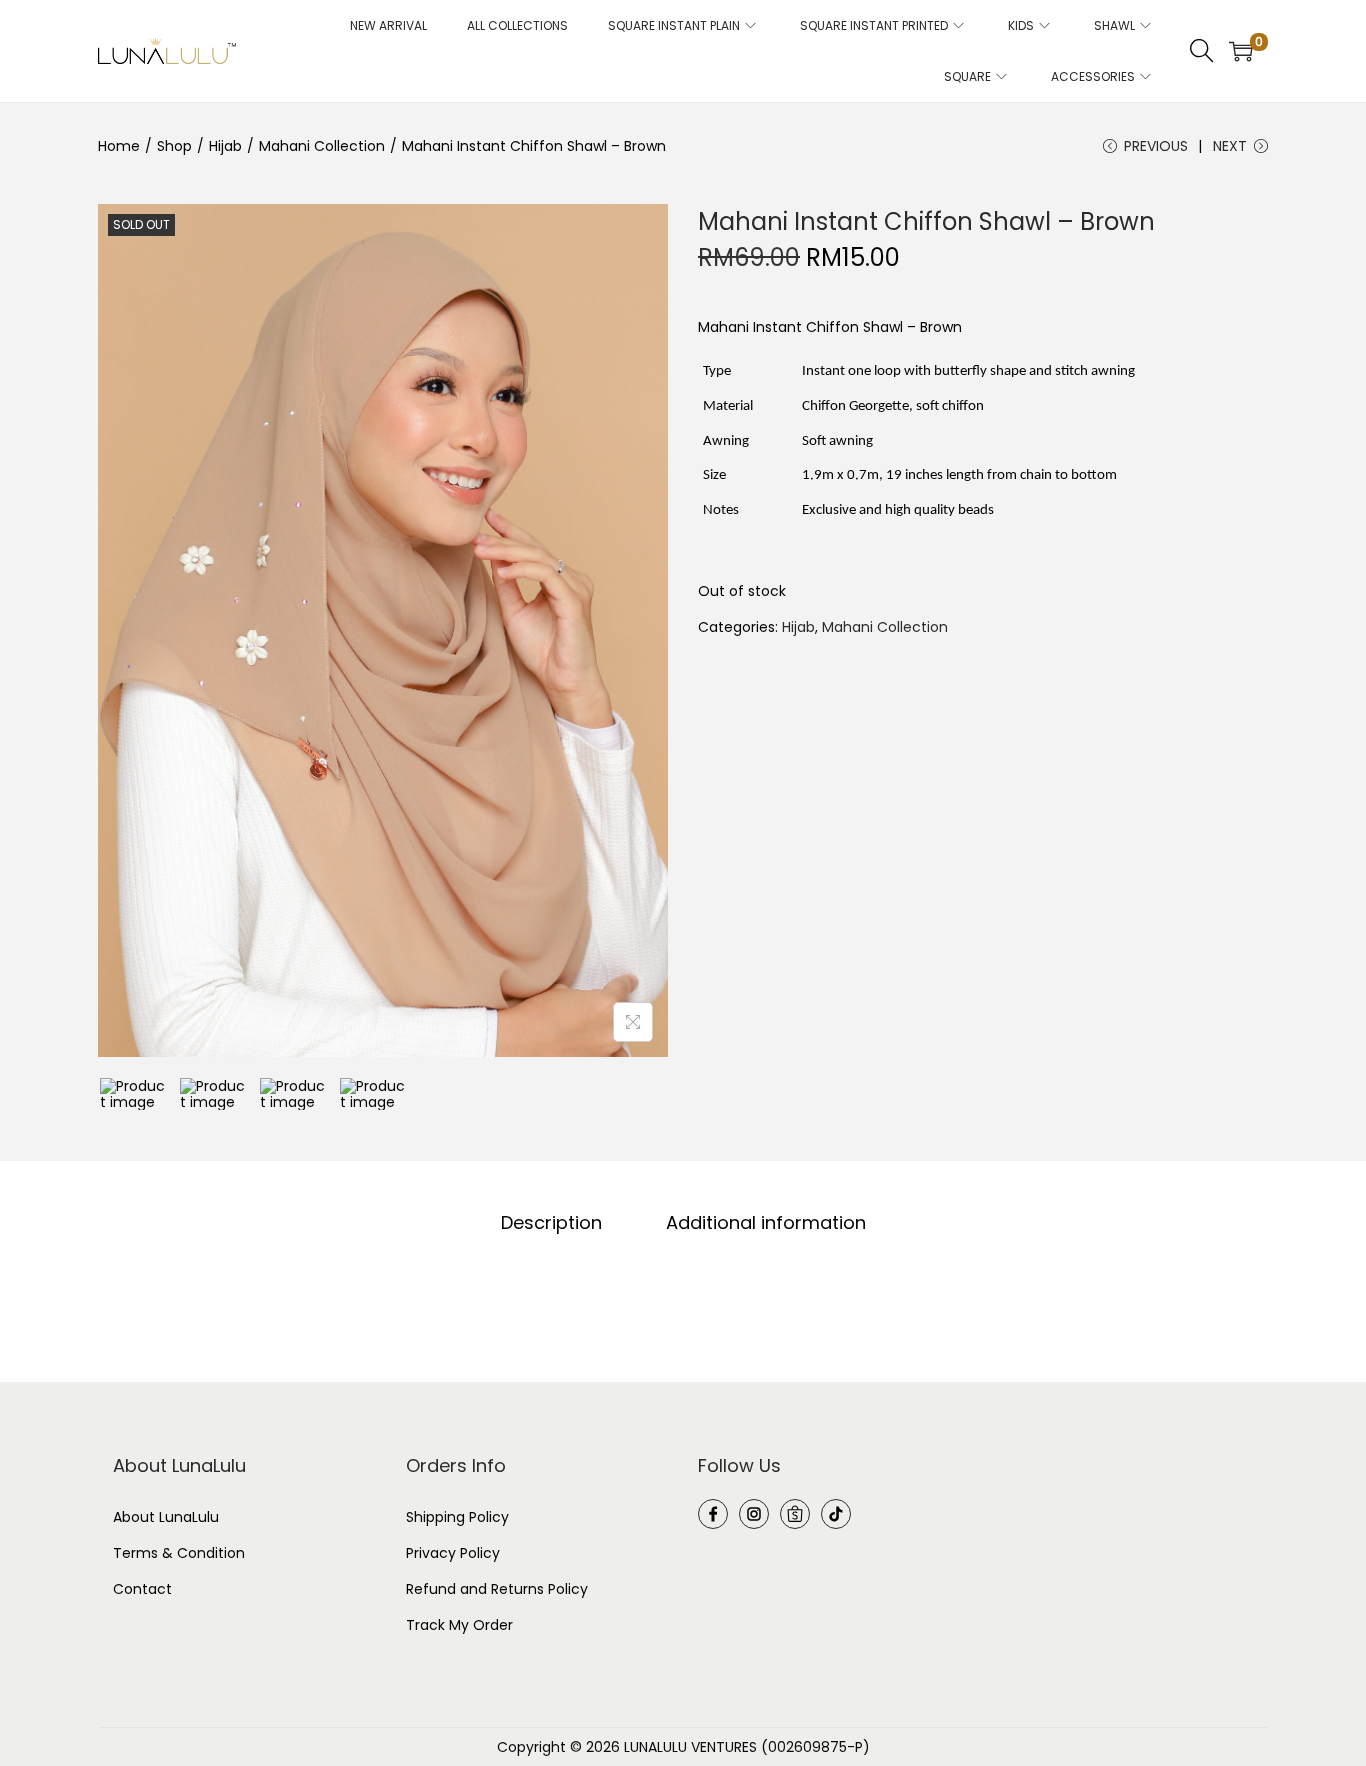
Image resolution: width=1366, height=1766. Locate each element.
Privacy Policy (453, 1553)
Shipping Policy (457, 1517)
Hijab (225, 146)
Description (551, 1223)
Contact (142, 1589)
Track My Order (459, 1625)
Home (119, 146)
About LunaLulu (166, 1517)
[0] (1241, 51)
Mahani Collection (322, 146)
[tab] (551, 1223)
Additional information (766, 1223)
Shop (174, 146)
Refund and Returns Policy (497, 1589)
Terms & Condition (179, 1553)
